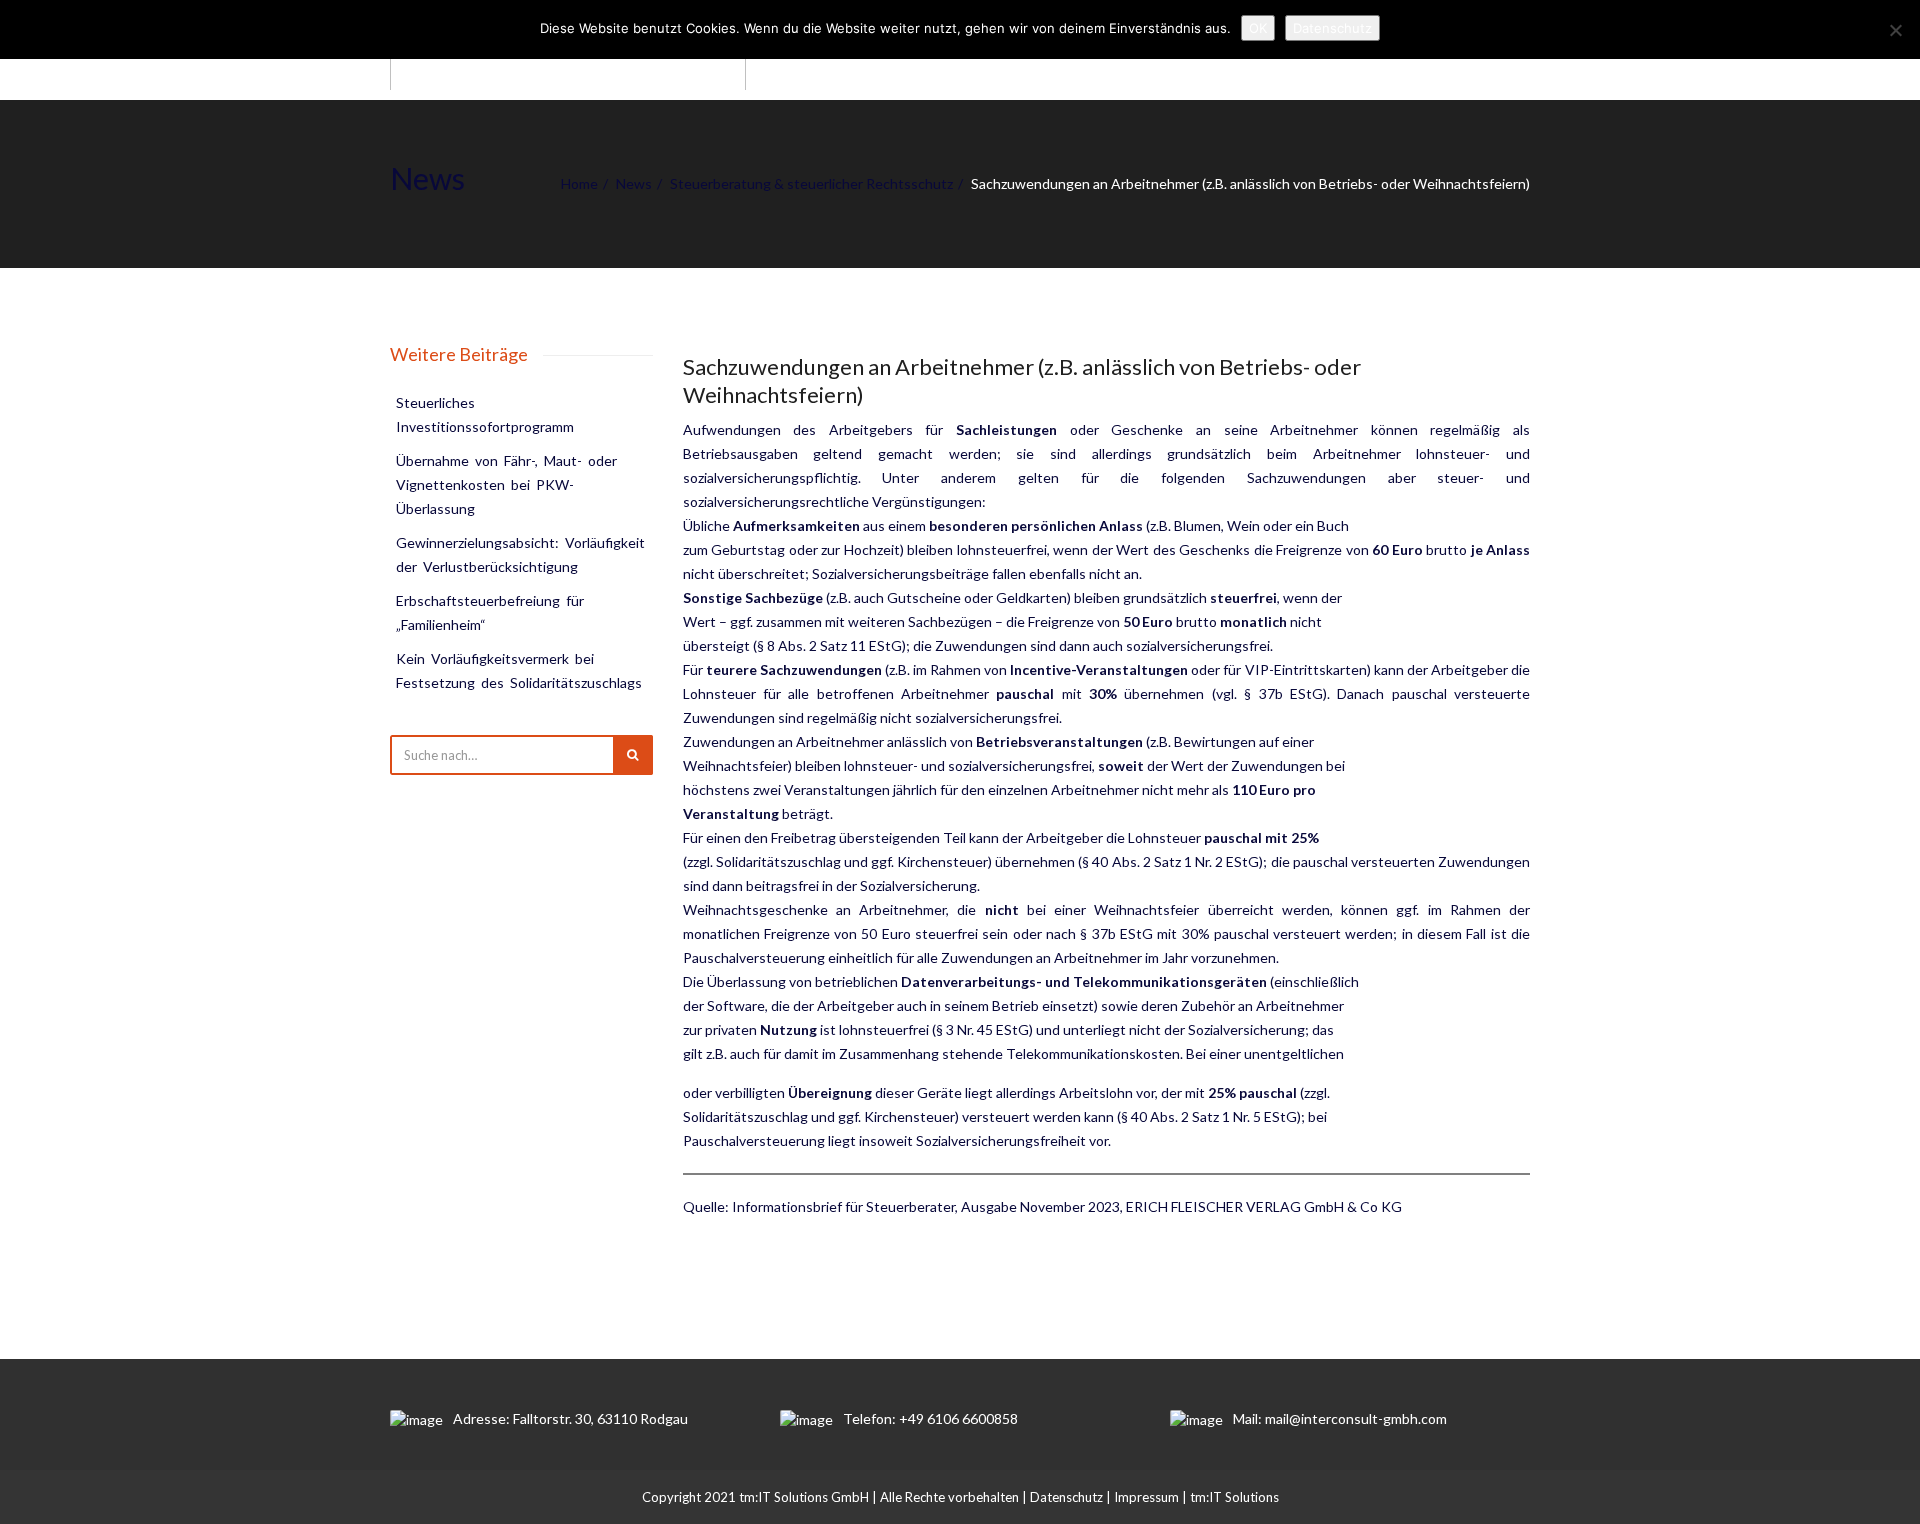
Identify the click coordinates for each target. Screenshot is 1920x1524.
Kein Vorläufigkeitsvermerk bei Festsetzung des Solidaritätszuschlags (519, 670)
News (634, 183)
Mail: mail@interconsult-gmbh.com (1340, 1418)
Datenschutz (1066, 1497)
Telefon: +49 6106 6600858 (930, 1418)
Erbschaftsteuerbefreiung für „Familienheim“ (491, 612)
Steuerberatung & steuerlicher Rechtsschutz (811, 183)
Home (579, 183)
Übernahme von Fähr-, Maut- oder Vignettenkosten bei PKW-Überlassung (508, 484)
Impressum (1146, 1497)
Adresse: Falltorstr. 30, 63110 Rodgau (570, 1418)
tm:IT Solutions (1234, 1497)
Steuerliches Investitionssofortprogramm (485, 414)
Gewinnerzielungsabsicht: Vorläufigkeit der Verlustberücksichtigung (522, 554)
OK (1258, 28)
